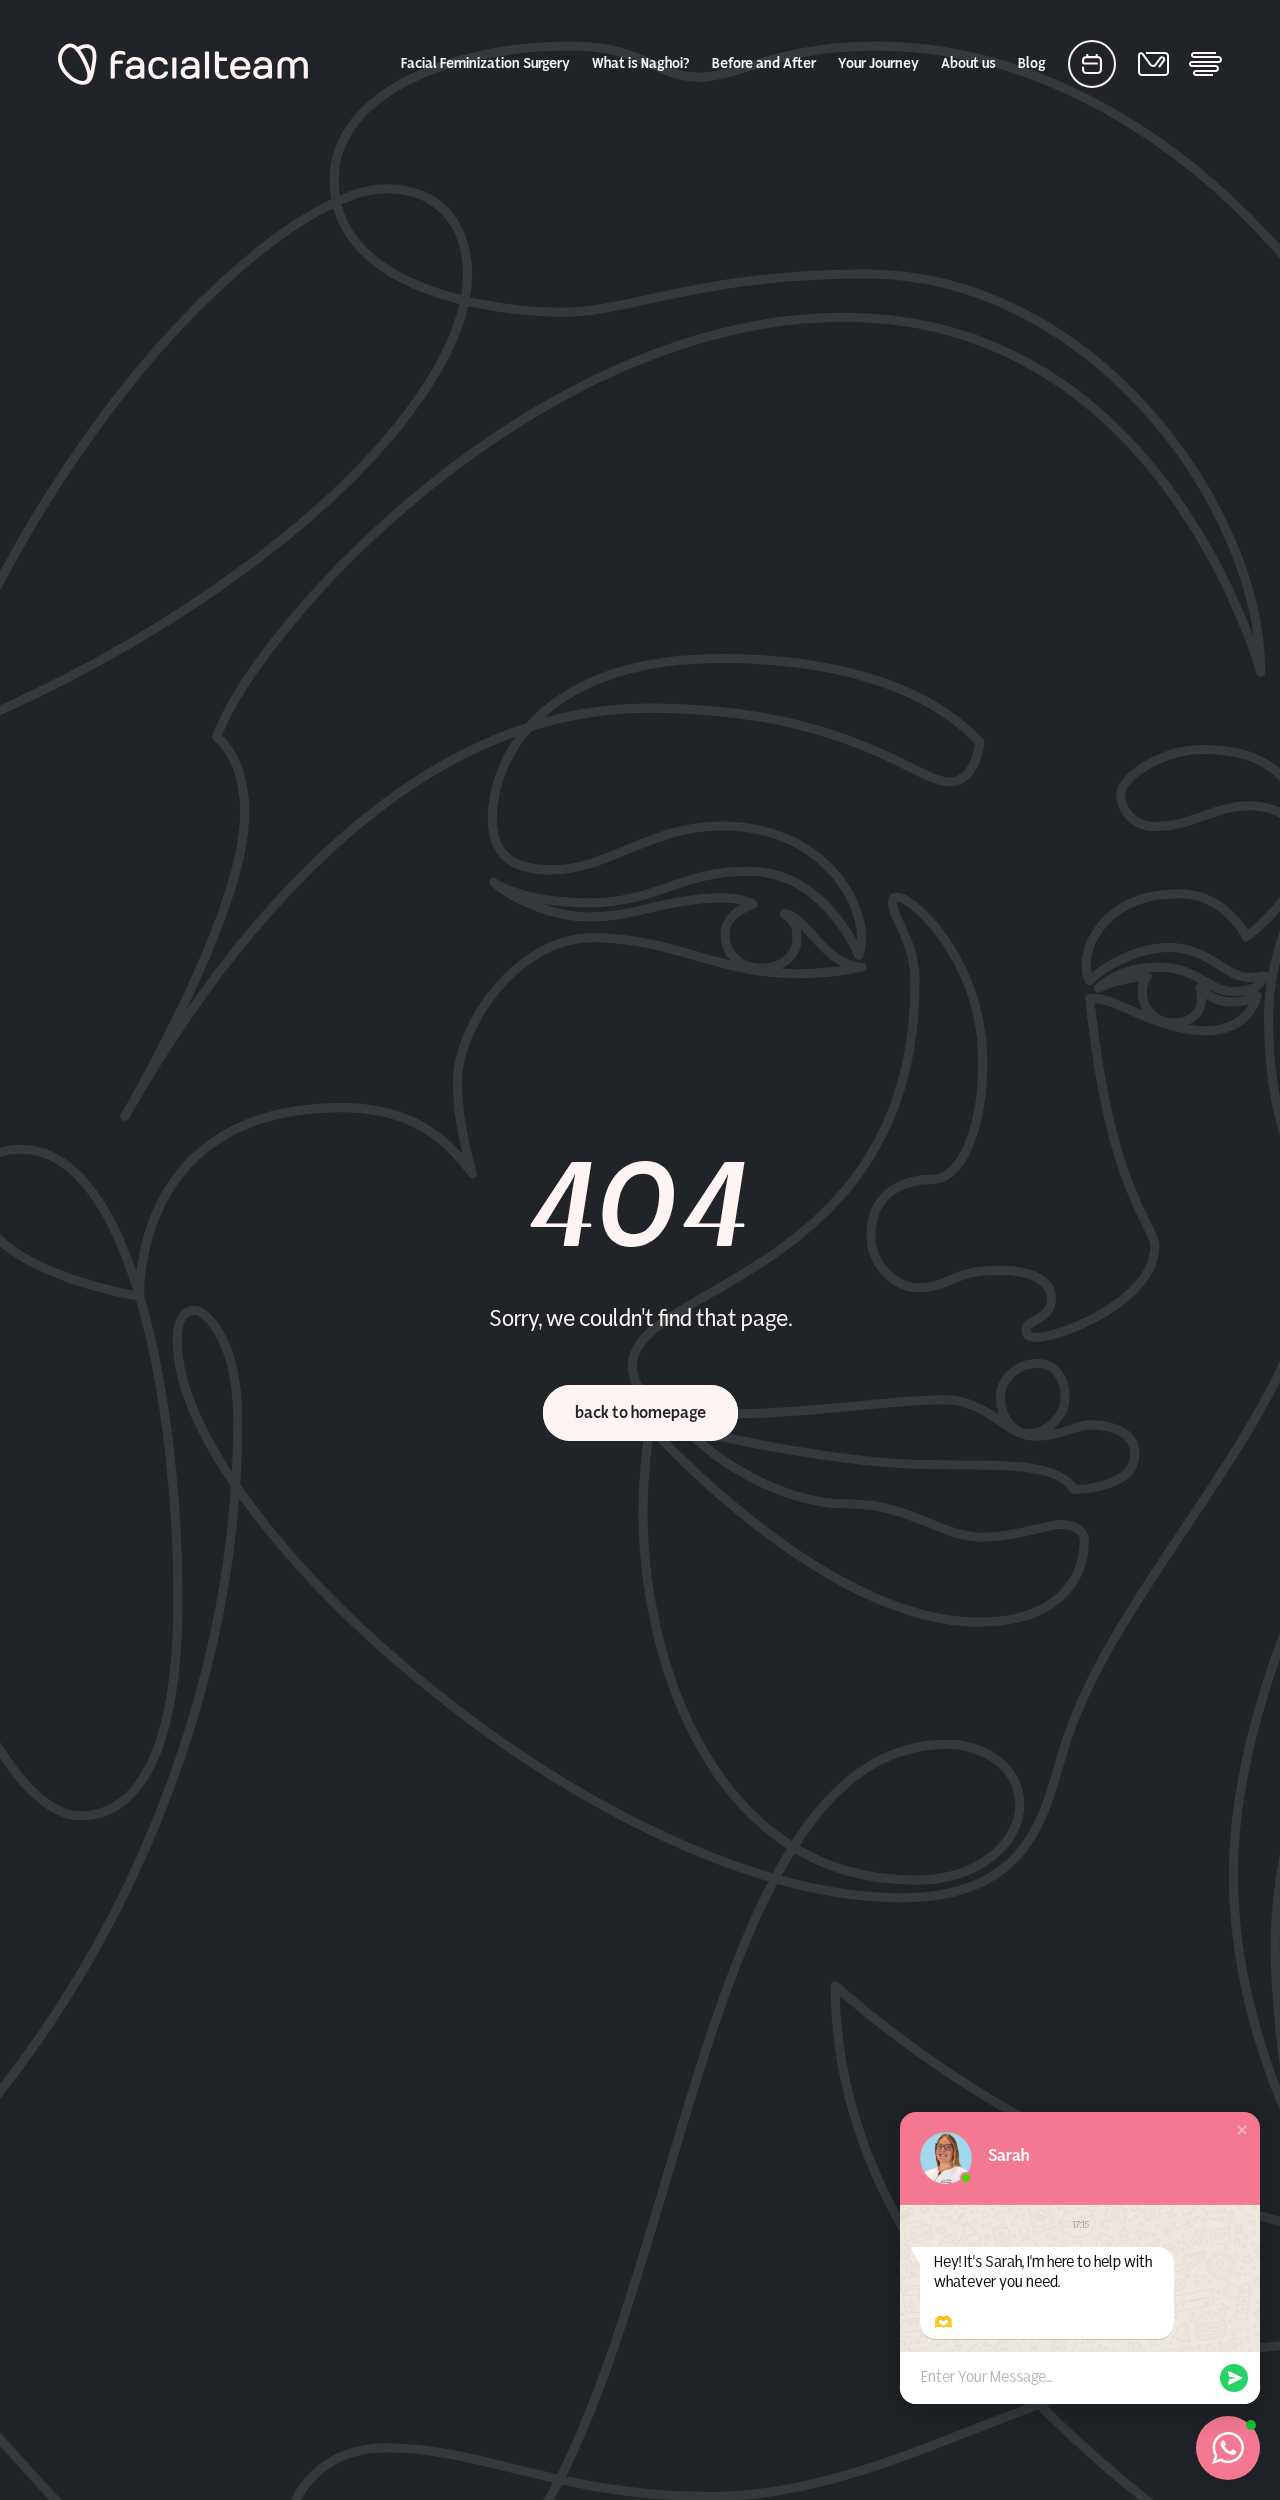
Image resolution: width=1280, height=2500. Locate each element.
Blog (1032, 64)
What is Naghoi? (641, 64)
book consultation (1092, 64)
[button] (1242, 2130)
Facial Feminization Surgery (485, 64)
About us (968, 64)
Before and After (764, 64)
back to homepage (640, 1413)
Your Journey (878, 64)
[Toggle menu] (1205, 64)
